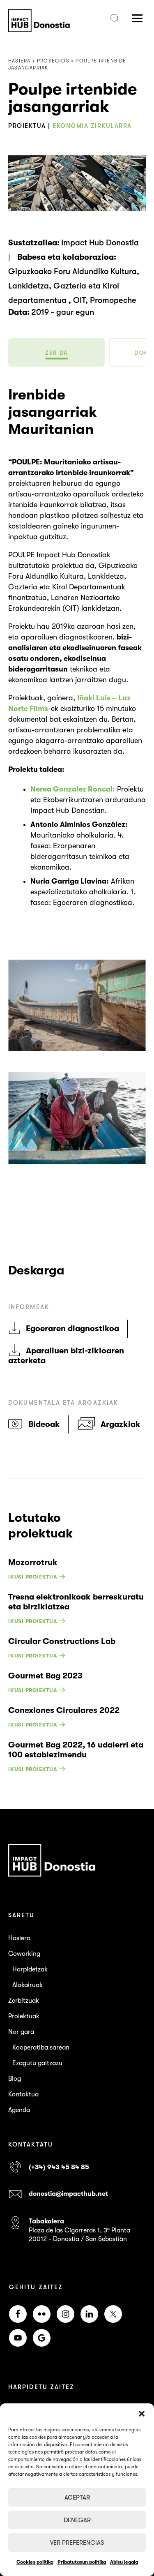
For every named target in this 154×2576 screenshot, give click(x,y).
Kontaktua (23, 2094)
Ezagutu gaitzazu (37, 2063)
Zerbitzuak (24, 2001)
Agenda (19, 2110)
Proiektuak (24, 2016)
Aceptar (77, 2498)
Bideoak (44, 1424)
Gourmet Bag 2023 (45, 1676)
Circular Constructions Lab (62, 1641)
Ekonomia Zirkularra (92, 126)
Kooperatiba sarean (41, 2047)
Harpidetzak (30, 1969)
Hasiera (19, 1938)
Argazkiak (121, 1424)
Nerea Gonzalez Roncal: (73, 789)
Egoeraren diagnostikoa (72, 1328)
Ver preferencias (77, 2543)
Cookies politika (35, 2562)
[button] (142, 2414)
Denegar (77, 2520)
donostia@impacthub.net (68, 2194)
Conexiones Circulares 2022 (64, 1710)
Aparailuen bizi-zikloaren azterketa (66, 1356)
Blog (15, 2079)
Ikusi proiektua (33, 1577)
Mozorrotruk (33, 1562)
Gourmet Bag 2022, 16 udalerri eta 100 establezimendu (76, 1750)
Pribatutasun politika (82, 2562)
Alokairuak (28, 1985)
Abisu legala (124, 2562)
